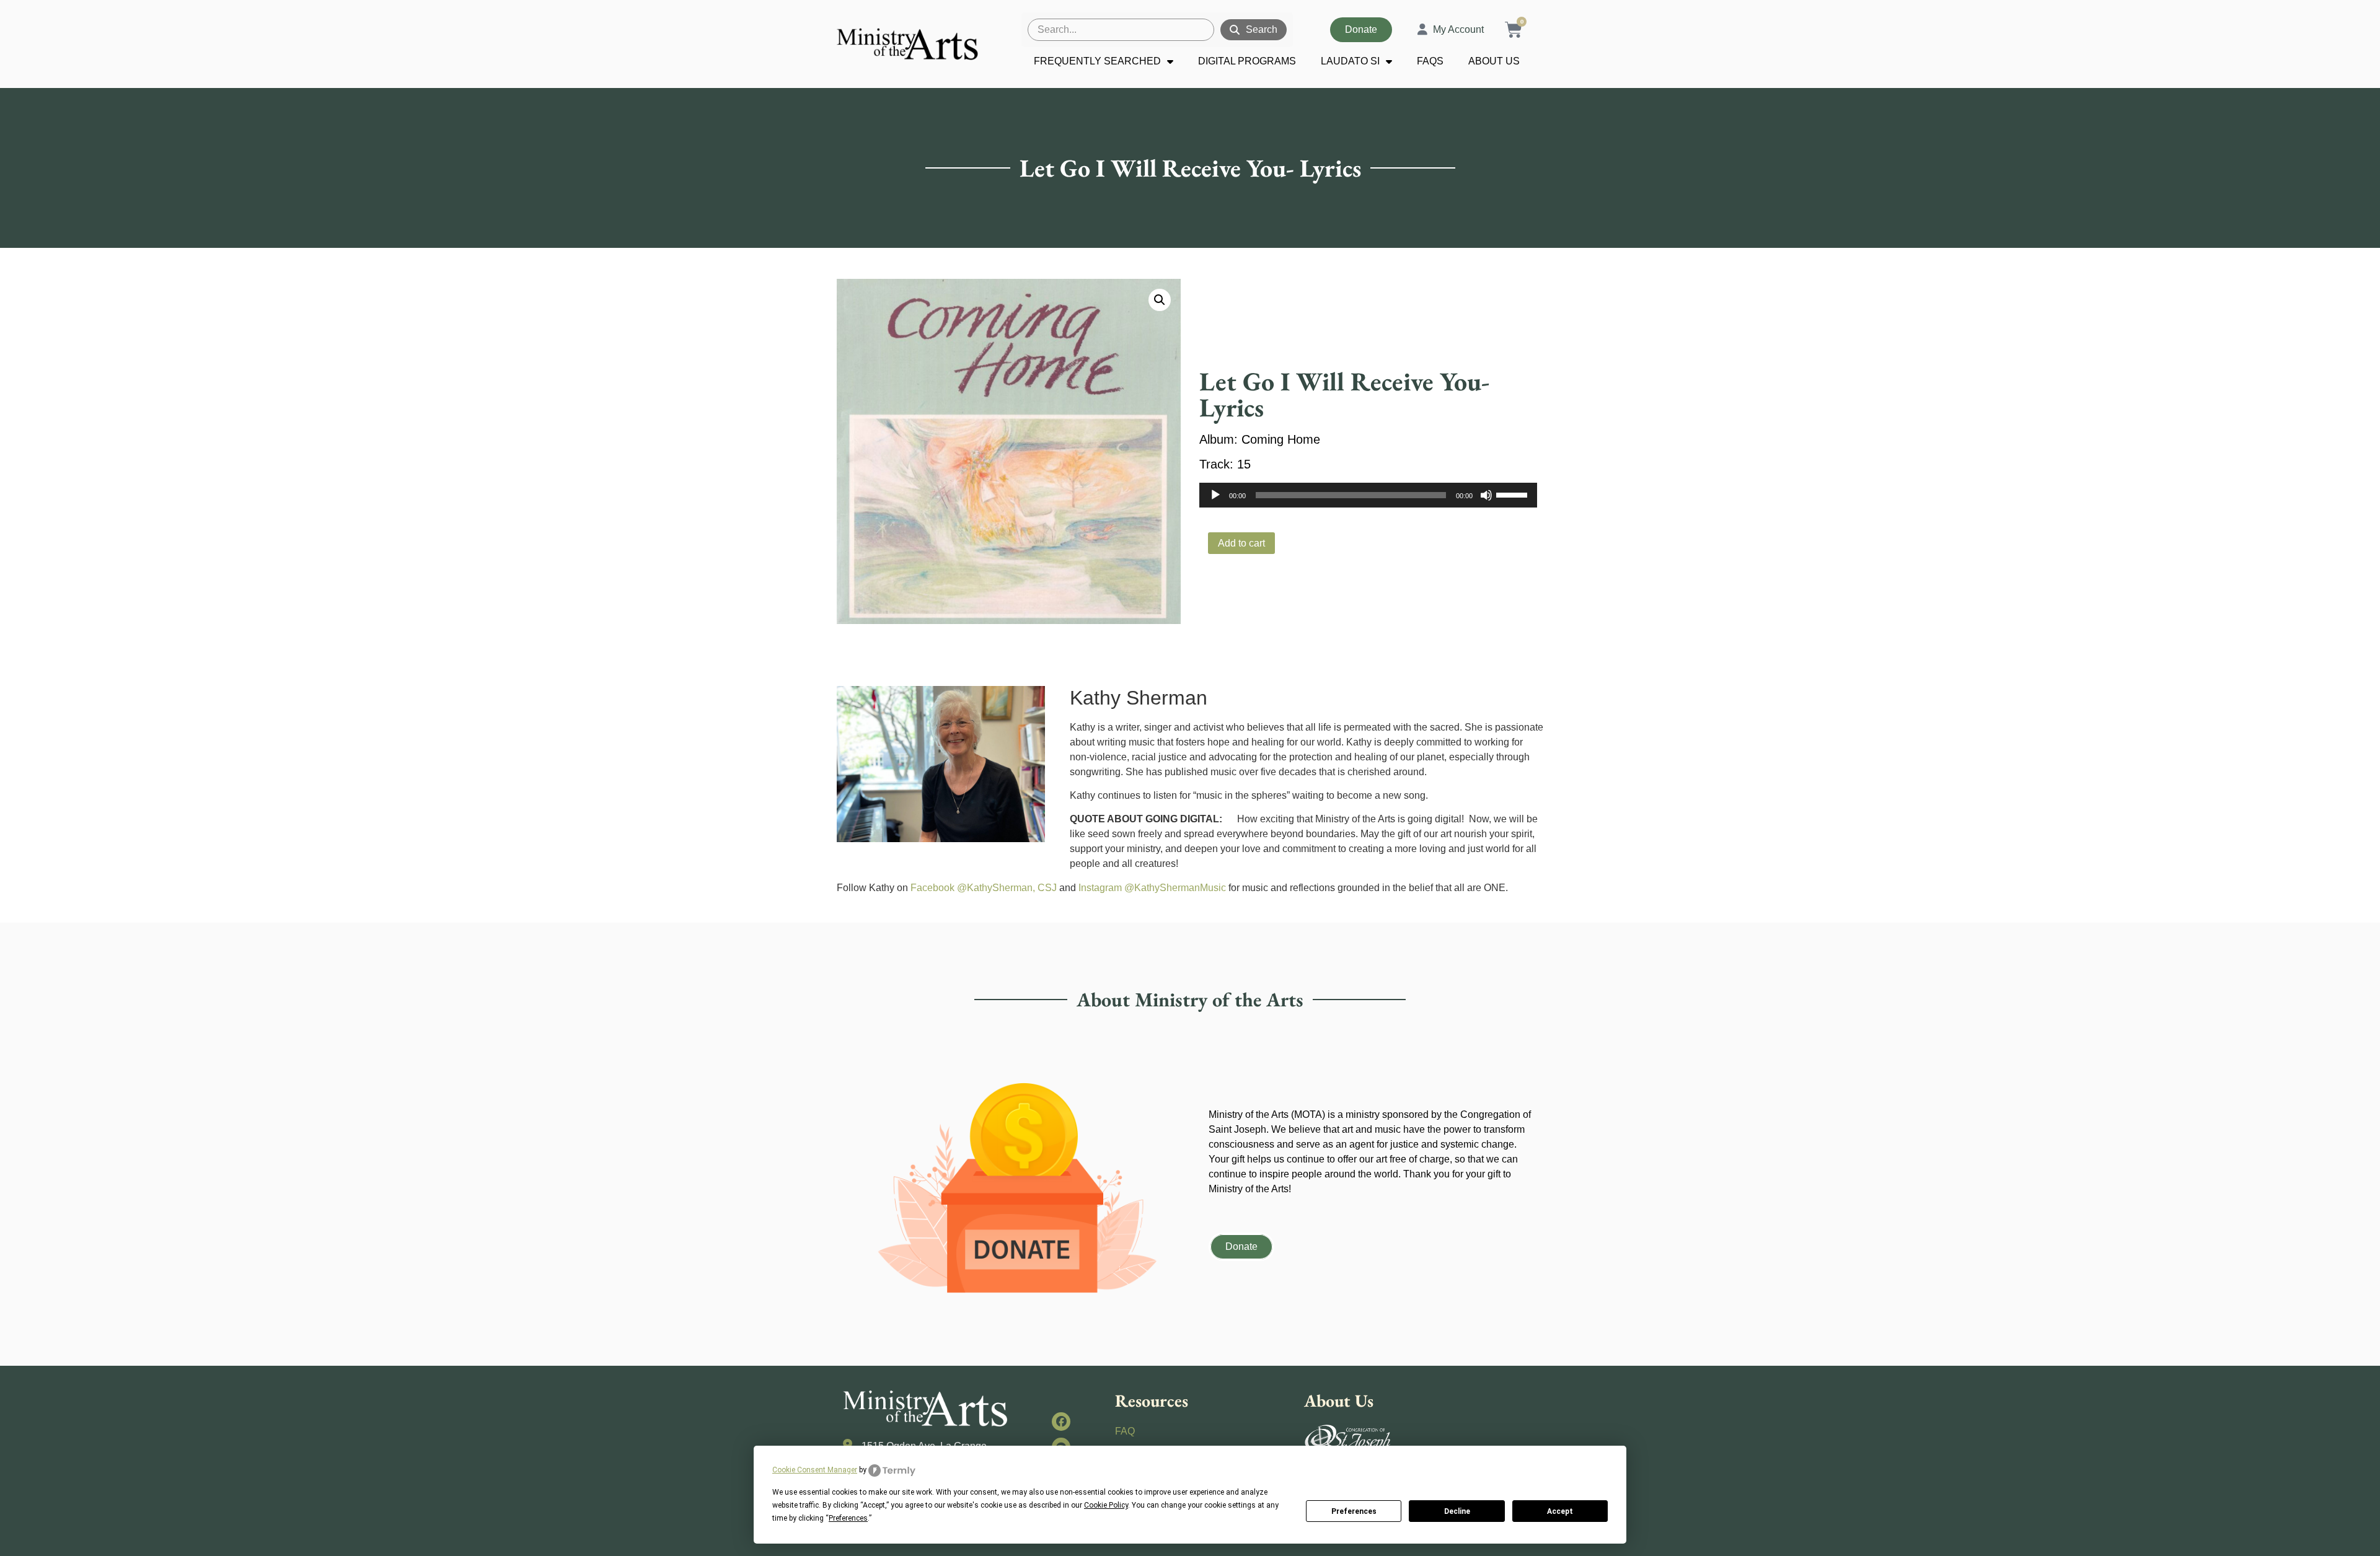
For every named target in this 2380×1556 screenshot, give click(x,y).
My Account (1458, 29)
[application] (1368, 495)
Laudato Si (1350, 61)
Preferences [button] (848, 1518)
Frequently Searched (1097, 61)
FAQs (1430, 61)
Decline (1457, 1511)
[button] (1160, 300)
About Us (1494, 61)
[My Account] (1422, 30)
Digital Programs (1247, 61)
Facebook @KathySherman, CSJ (984, 888)
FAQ (1125, 1431)
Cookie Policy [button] (1106, 1505)
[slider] (1514, 494)
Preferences (1354, 1511)
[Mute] (1486, 495)
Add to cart (1241, 543)
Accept (1560, 1511)
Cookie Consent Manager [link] (815, 1470)
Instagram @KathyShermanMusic (1152, 888)
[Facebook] (1061, 1422)
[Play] (1215, 495)
